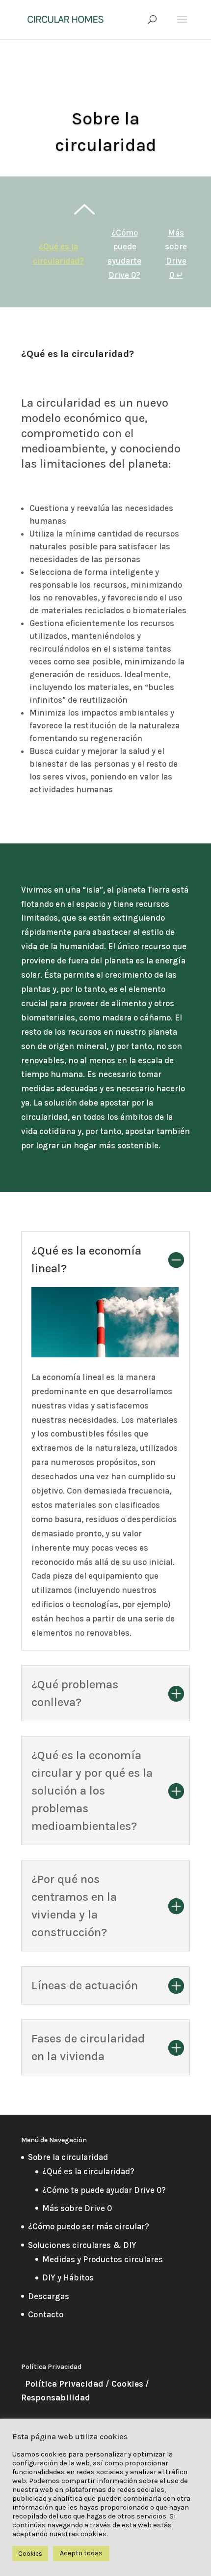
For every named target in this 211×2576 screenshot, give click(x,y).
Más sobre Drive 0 (77, 2208)
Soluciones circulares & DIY (82, 2245)
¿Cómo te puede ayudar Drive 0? (104, 2190)
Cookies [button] (30, 2554)
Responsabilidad (56, 2397)
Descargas (49, 2296)
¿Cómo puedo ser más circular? (89, 2226)
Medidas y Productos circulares (103, 2259)
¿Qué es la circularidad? (88, 2171)
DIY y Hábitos (68, 2277)
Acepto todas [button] (81, 2553)
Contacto (46, 2314)
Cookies (127, 2384)
